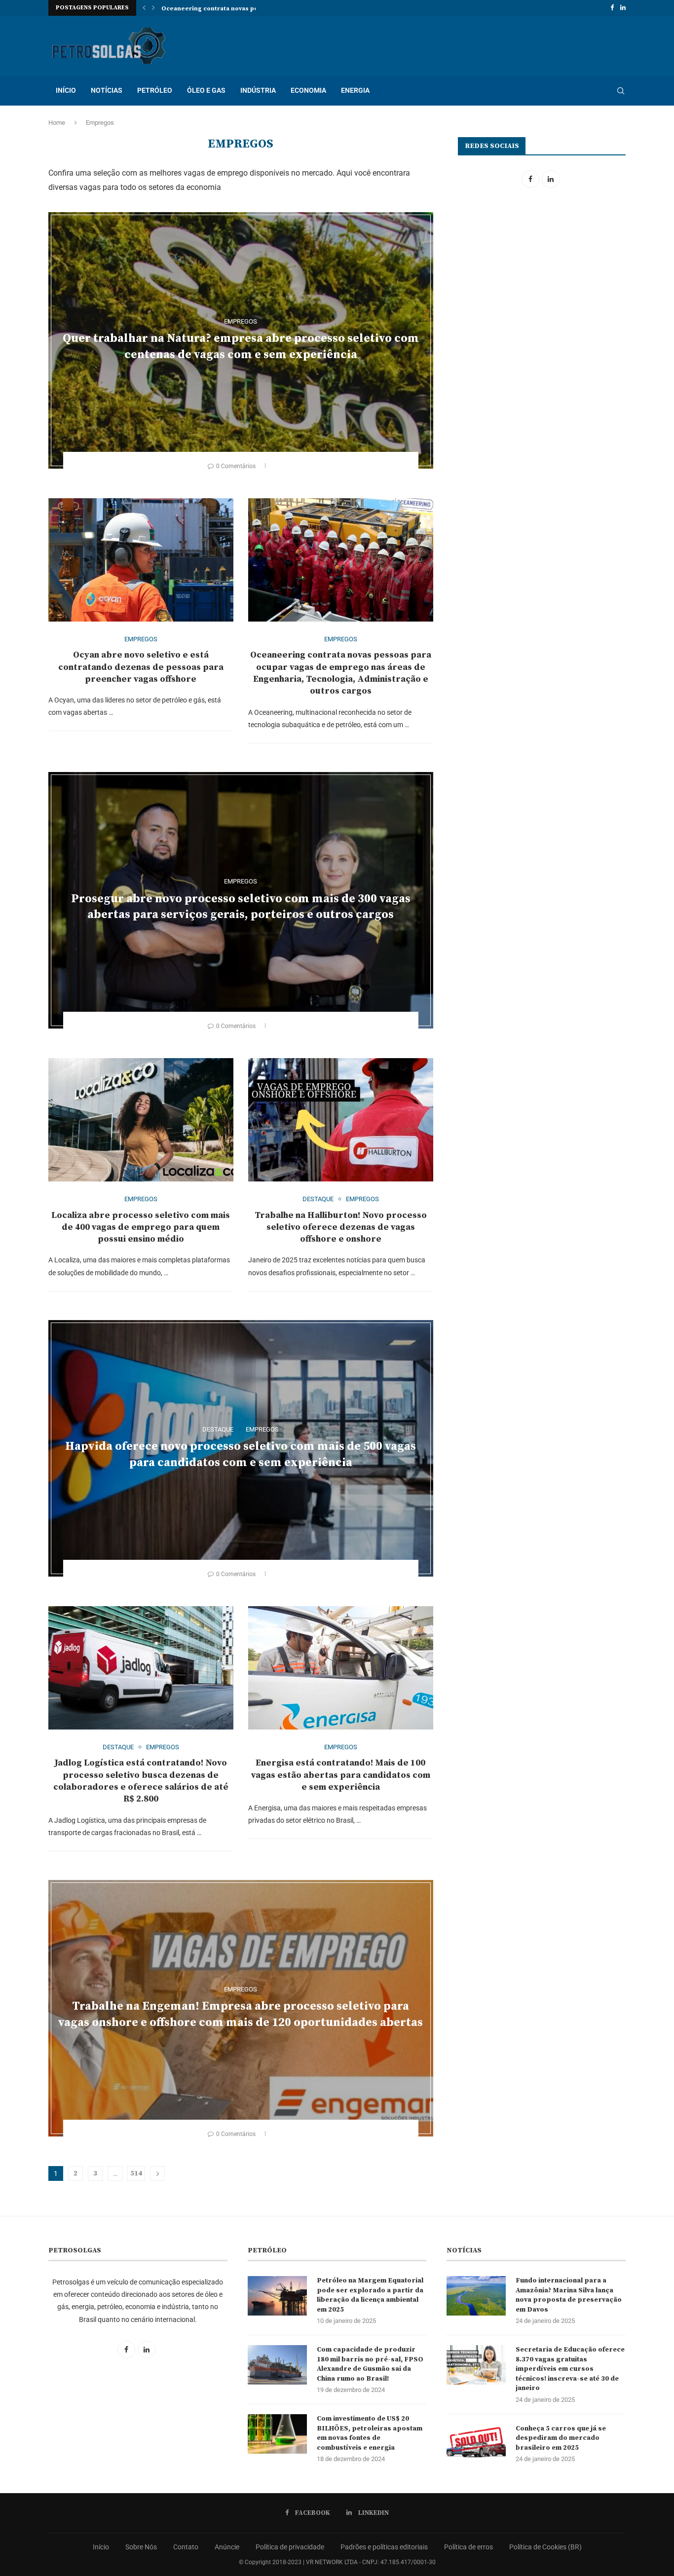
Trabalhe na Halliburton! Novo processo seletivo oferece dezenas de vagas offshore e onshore (341, 1227)
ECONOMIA (308, 90)
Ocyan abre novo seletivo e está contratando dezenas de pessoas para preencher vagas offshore (141, 667)
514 (136, 2173)
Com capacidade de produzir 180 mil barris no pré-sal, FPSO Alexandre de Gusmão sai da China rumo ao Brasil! (370, 2364)
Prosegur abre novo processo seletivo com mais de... (243, 9)
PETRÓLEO (155, 90)
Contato (186, 2547)
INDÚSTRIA (258, 90)
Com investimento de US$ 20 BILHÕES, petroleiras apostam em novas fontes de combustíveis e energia (370, 2433)
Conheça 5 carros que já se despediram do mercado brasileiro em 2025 (561, 2438)
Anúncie (227, 2547)
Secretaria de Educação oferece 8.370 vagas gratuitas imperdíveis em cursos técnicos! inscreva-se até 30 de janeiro (570, 2369)
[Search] (621, 91)
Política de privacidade (290, 2547)
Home (57, 123)
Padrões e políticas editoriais (384, 2547)
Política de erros (468, 2547)
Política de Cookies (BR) (545, 2547)
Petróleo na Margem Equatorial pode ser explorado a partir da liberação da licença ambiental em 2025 (370, 2295)
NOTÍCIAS (107, 90)
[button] (144, 8)
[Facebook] (612, 8)
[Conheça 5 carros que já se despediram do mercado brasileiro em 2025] (476, 2444)
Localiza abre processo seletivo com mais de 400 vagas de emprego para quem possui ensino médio (141, 1227)
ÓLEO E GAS (206, 90)
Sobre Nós (141, 2547)
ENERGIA (355, 90)
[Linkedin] (623, 8)
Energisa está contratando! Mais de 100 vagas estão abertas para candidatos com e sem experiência (341, 1775)
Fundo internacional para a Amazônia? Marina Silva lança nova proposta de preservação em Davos (569, 2295)
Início (101, 2547)
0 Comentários (236, 466)
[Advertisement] (541, 279)
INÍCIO (66, 90)
